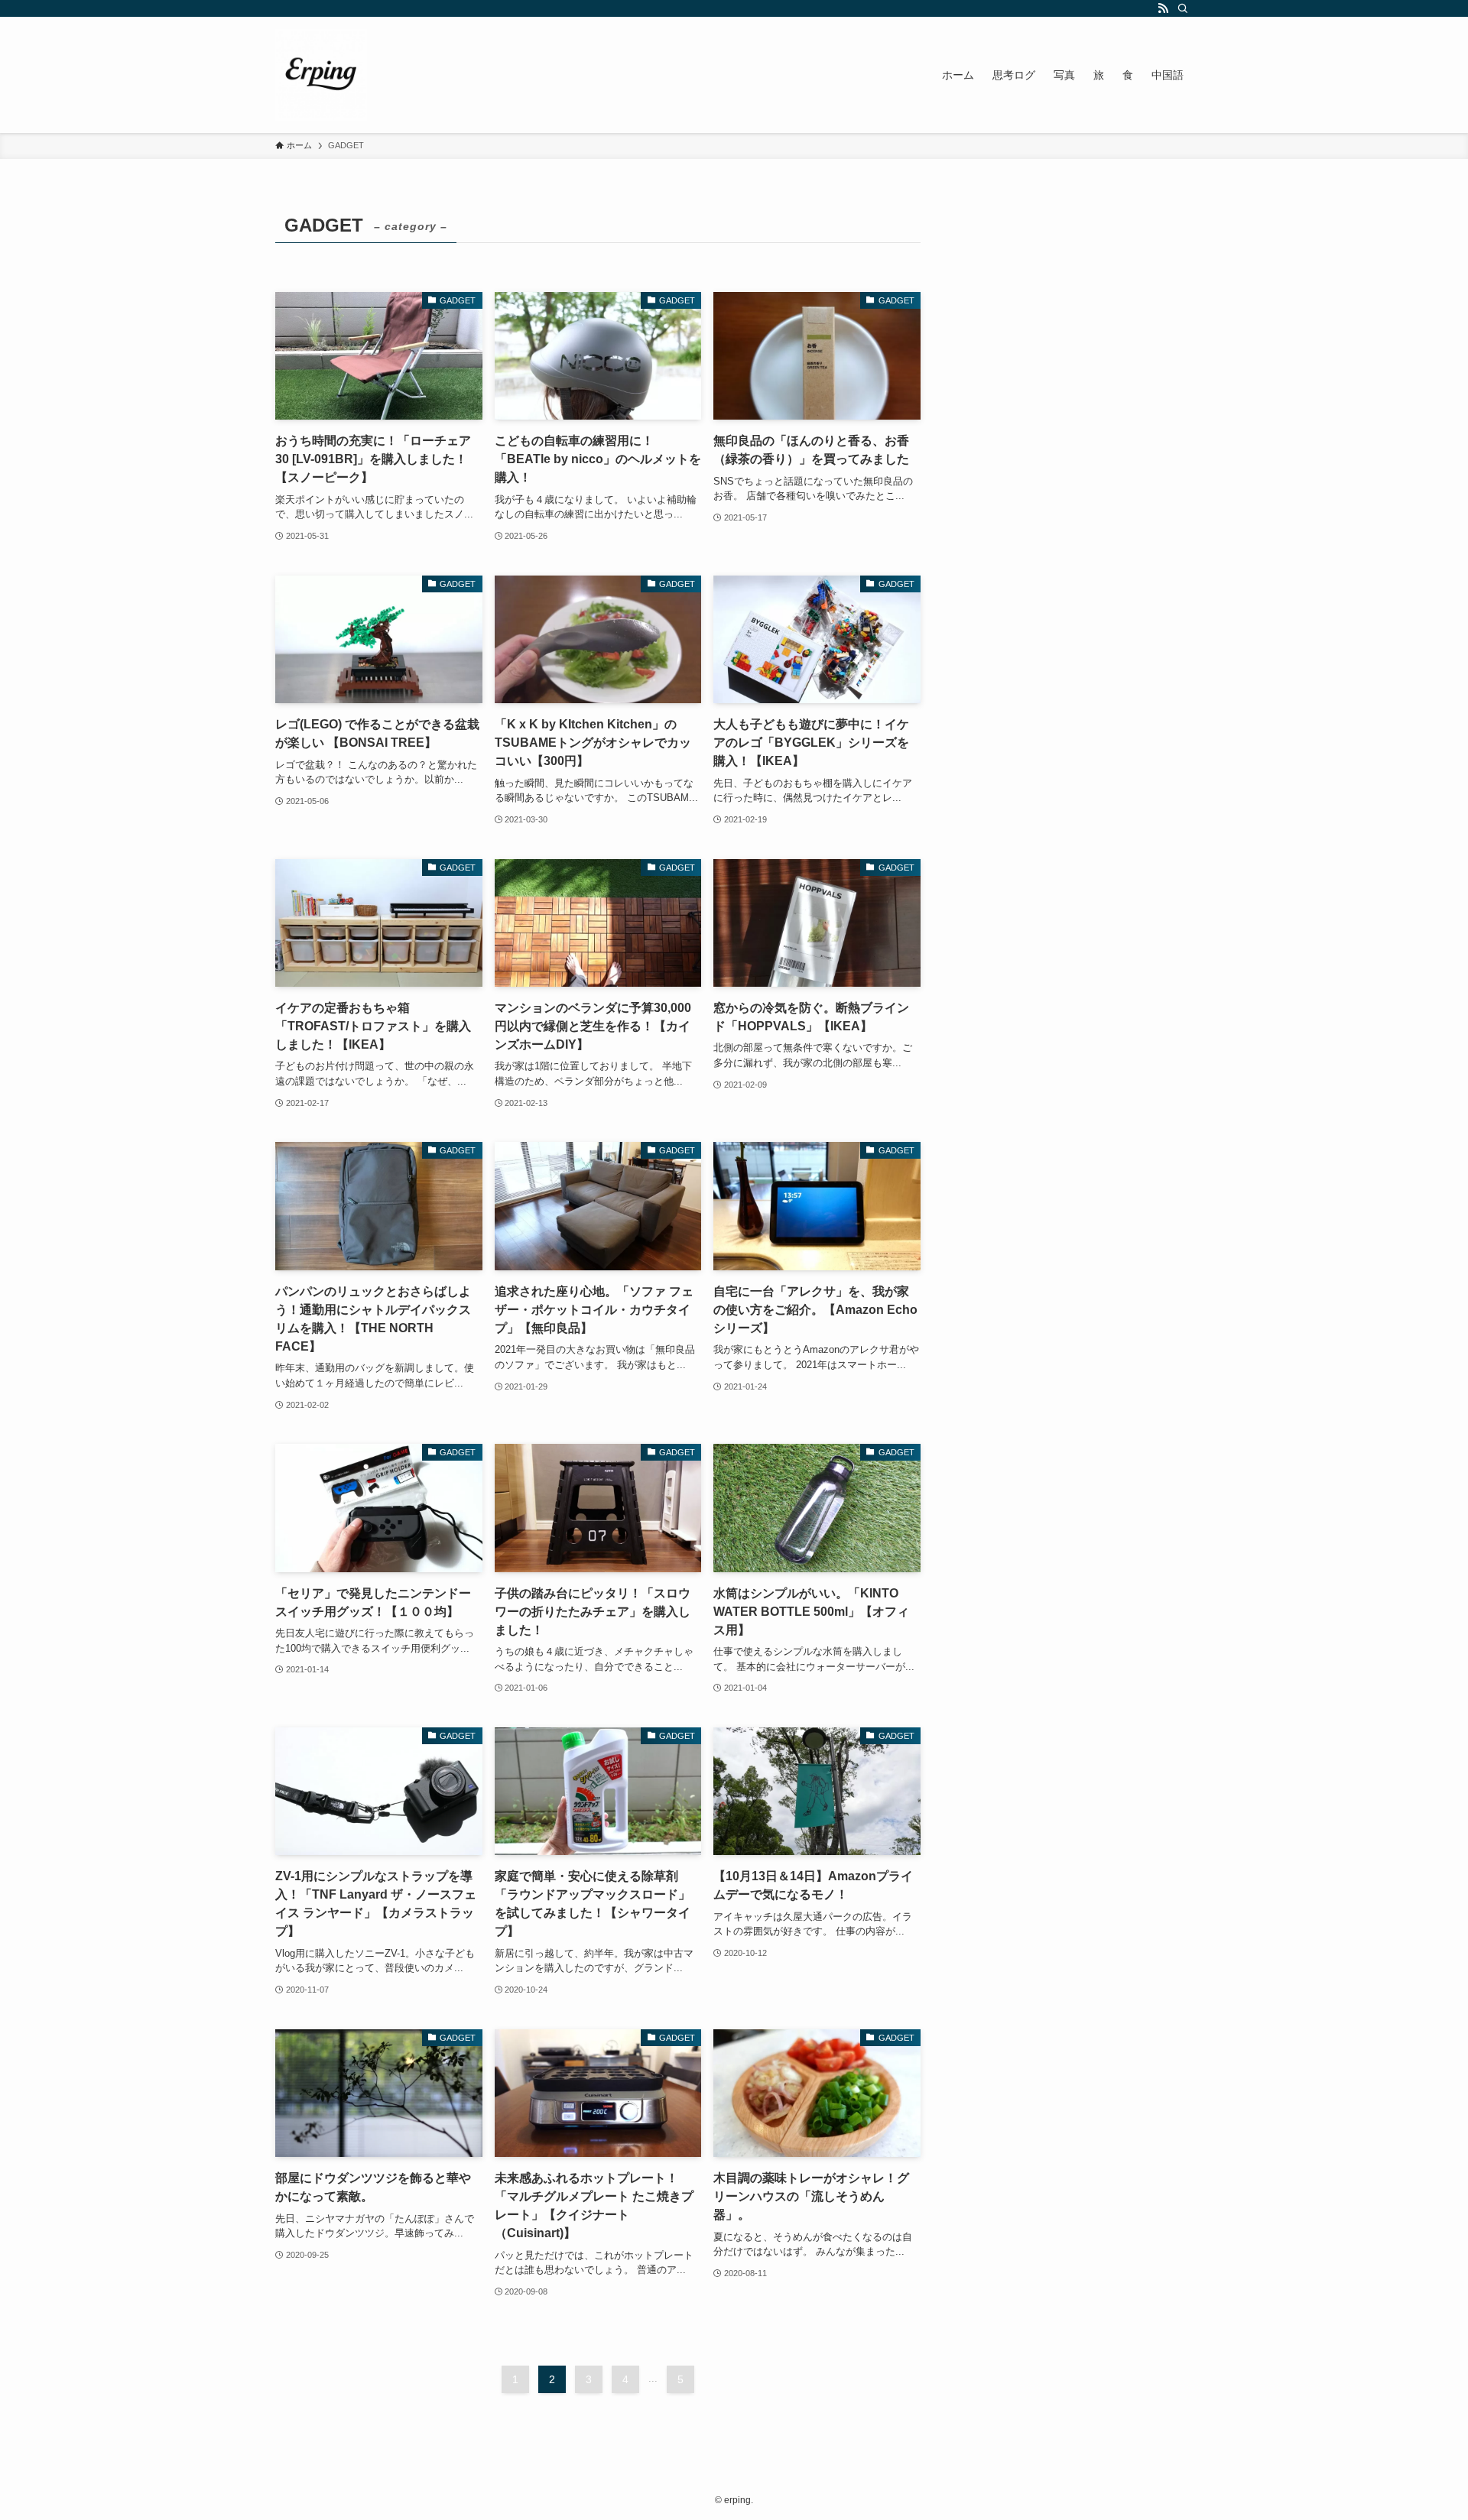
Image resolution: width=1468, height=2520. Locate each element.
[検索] (1183, 8)
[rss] (1163, 8)
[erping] (321, 75)
